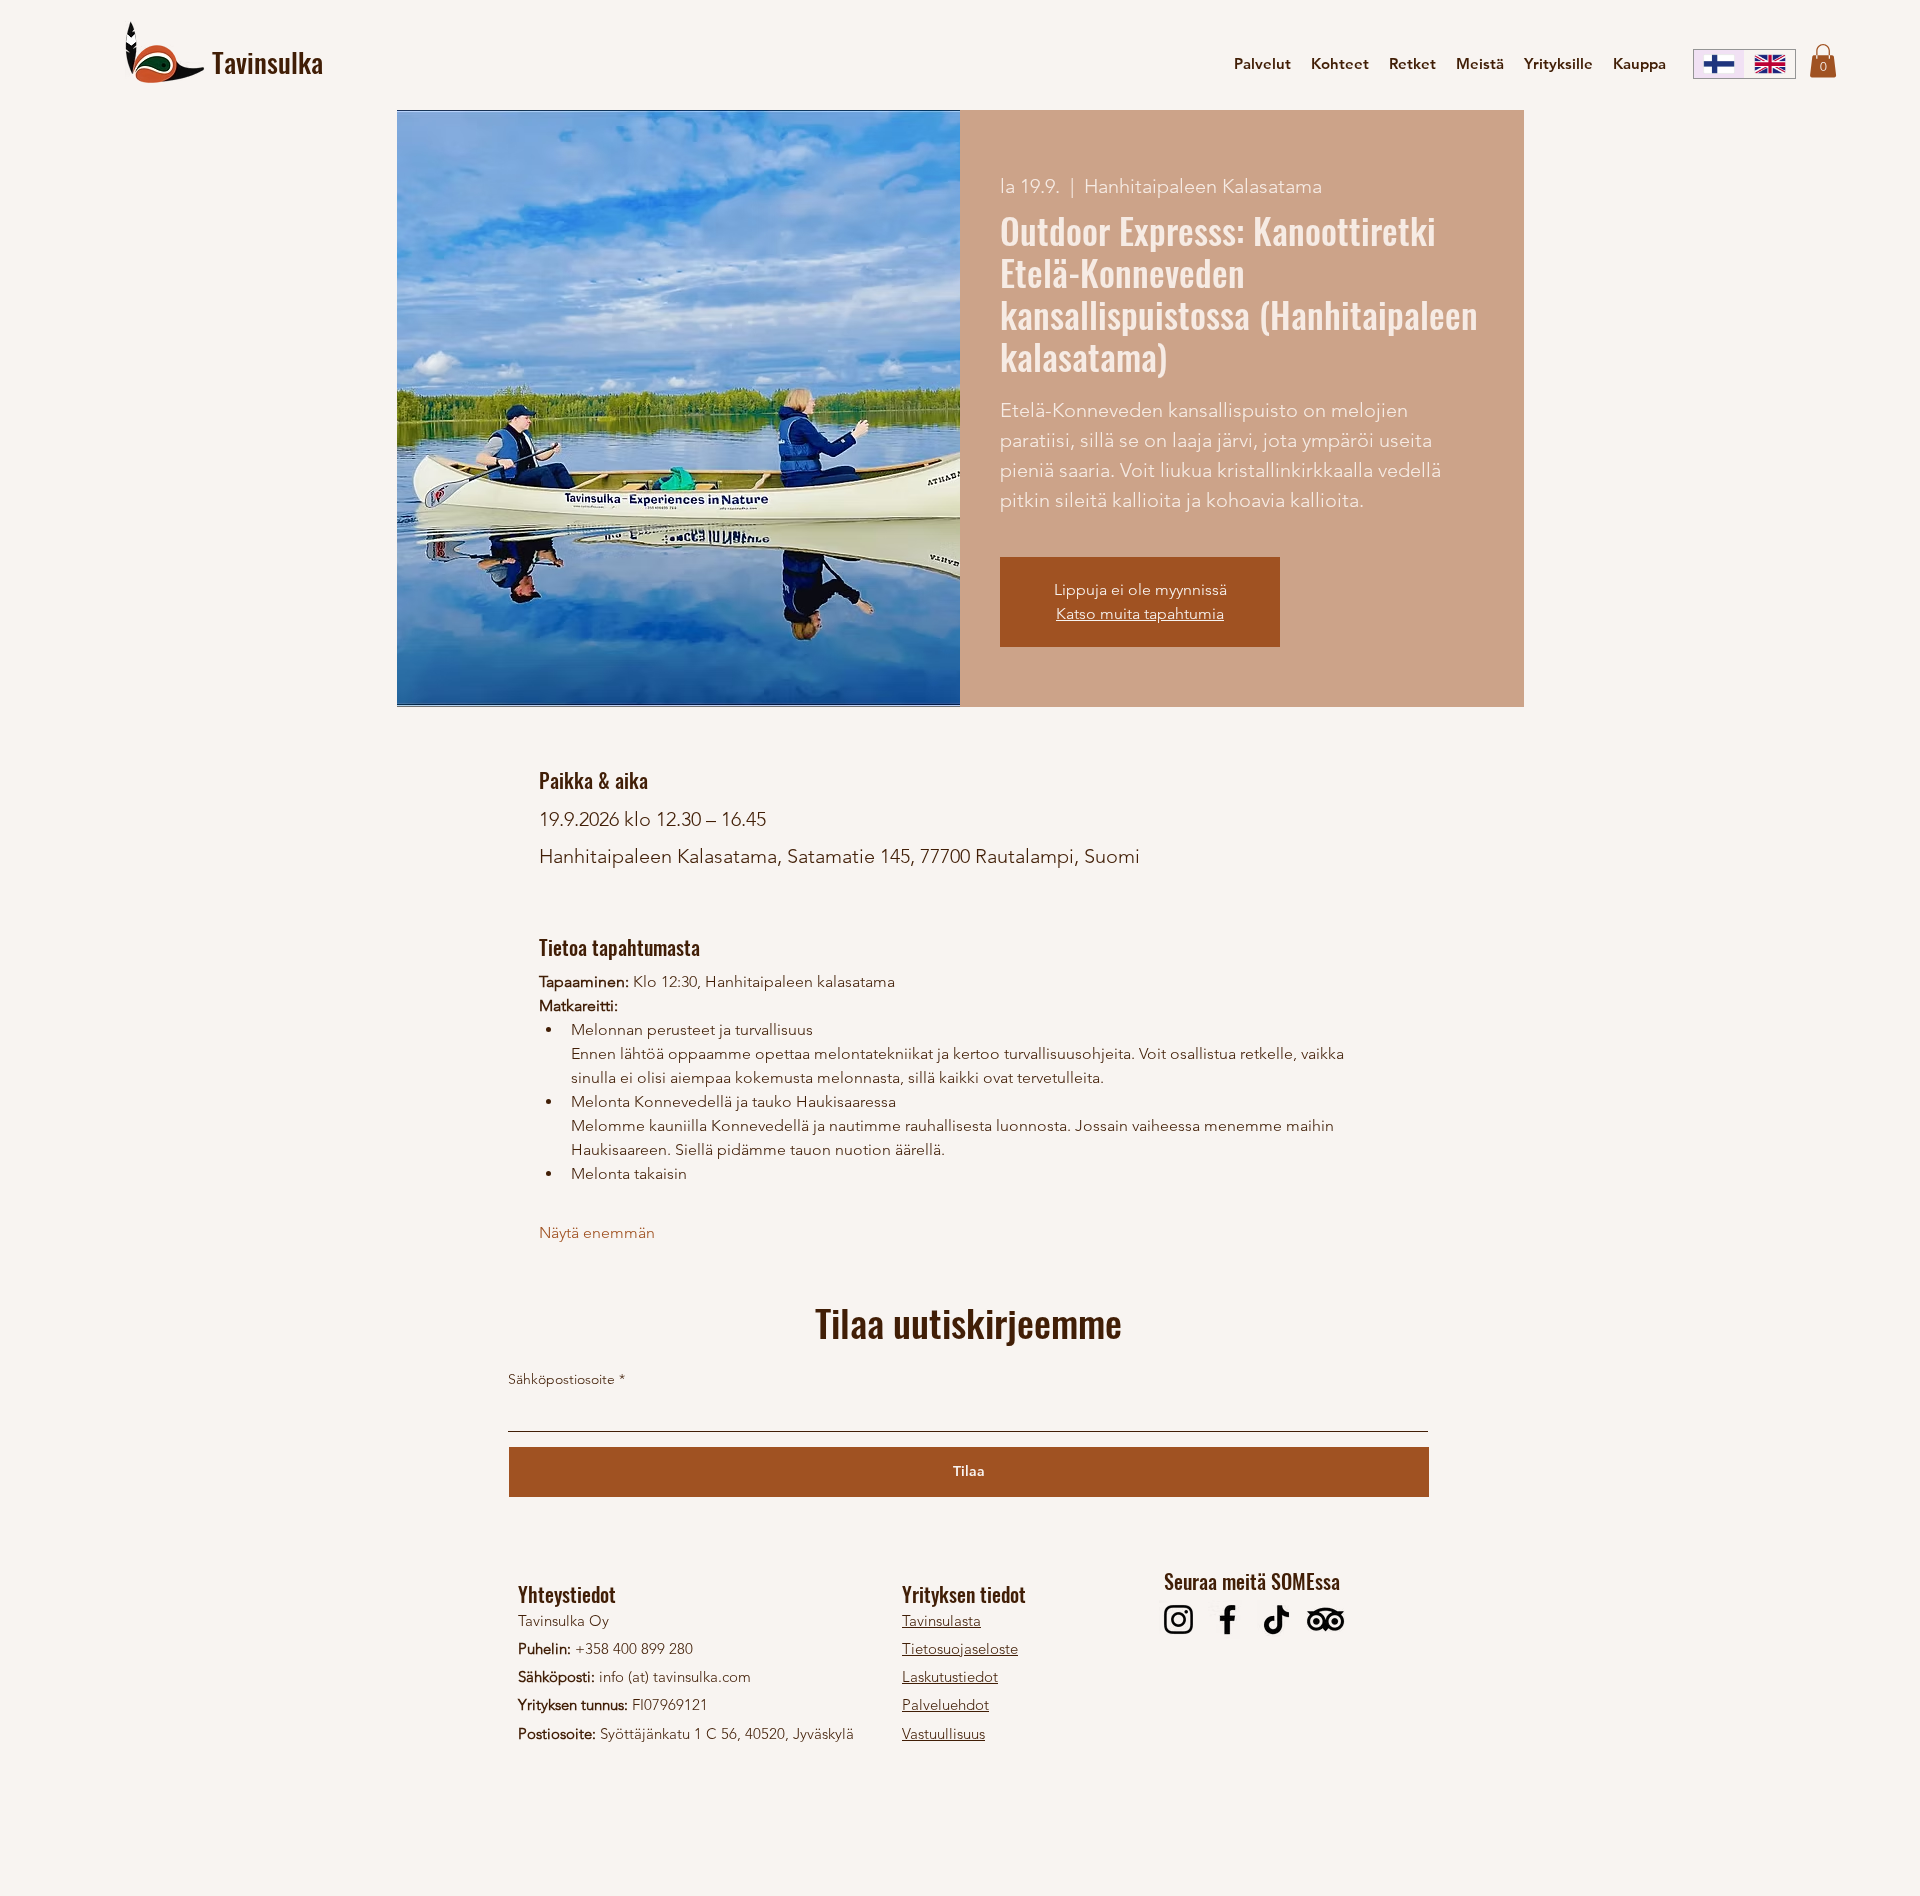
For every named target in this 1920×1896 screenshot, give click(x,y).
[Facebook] (1227, 1619)
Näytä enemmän (597, 1232)
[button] (1823, 60)
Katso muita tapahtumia (1140, 613)
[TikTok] (1276, 1619)
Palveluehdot (945, 1704)
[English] (1769, 64)
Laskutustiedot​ (950, 1676)
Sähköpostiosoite (561, 1379)
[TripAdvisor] (1325, 1619)
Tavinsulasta (941, 1620)
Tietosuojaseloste (960, 1648)
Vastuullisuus (943, 1733)
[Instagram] (1178, 1619)
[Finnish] (1719, 64)
